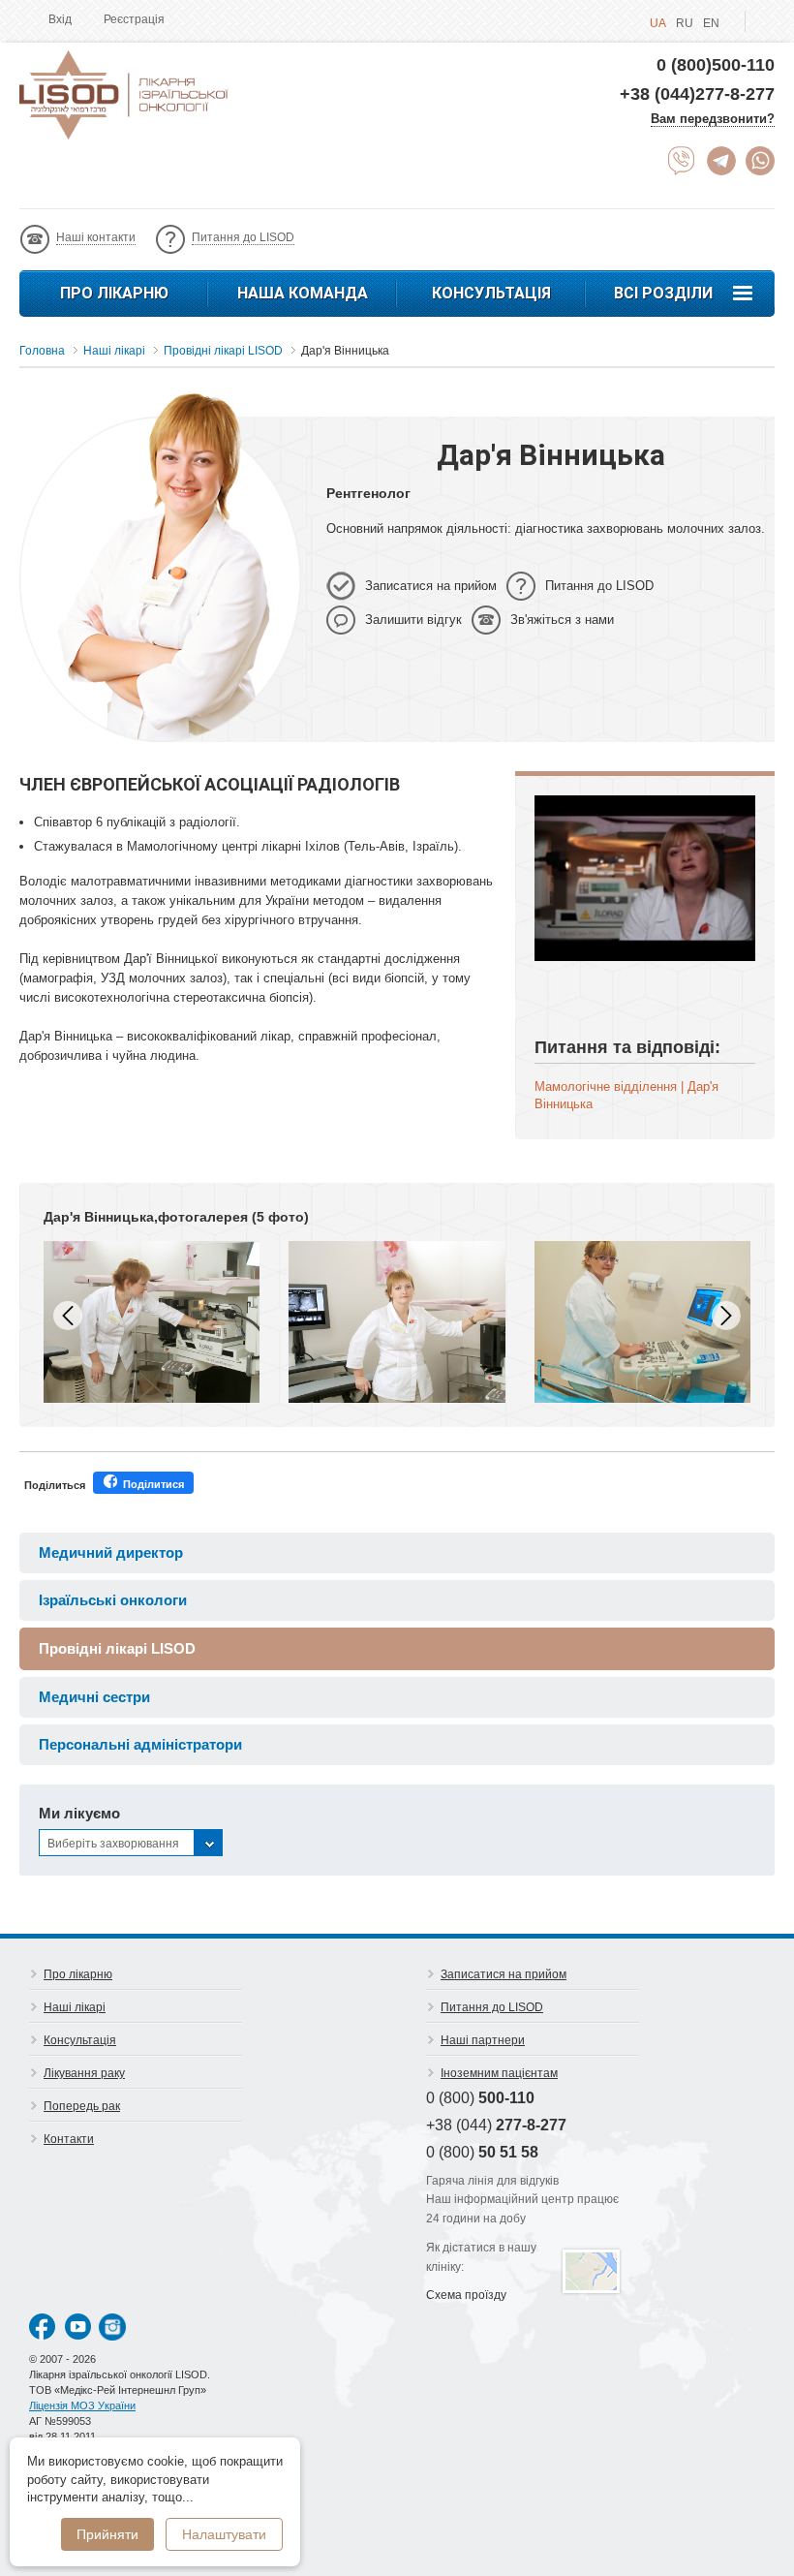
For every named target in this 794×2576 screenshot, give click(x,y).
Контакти (69, 2139)
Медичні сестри (94, 1697)
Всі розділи (663, 293)
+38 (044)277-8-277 (697, 94)
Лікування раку (84, 2073)
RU (685, 23)
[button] (726, 1316)
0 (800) (480, 2098)
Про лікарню (114, 293)
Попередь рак (82, 2106)
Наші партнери (483, 2040)
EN (711, 23)
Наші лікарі (75, 2007)
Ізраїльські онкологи (113, 1600)
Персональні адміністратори (140, 1744)
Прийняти (107, 2534)
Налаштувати (224, 2534)
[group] (152, 1322)
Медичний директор (111, 1552)
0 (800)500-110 (716, 65)
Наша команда (303, 293)
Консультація (491, 293)
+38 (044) (496, 2125)
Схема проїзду (466, 2295)
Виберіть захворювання (113, 1844)
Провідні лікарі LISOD (117, 1648)
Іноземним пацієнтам (499, 2073)
